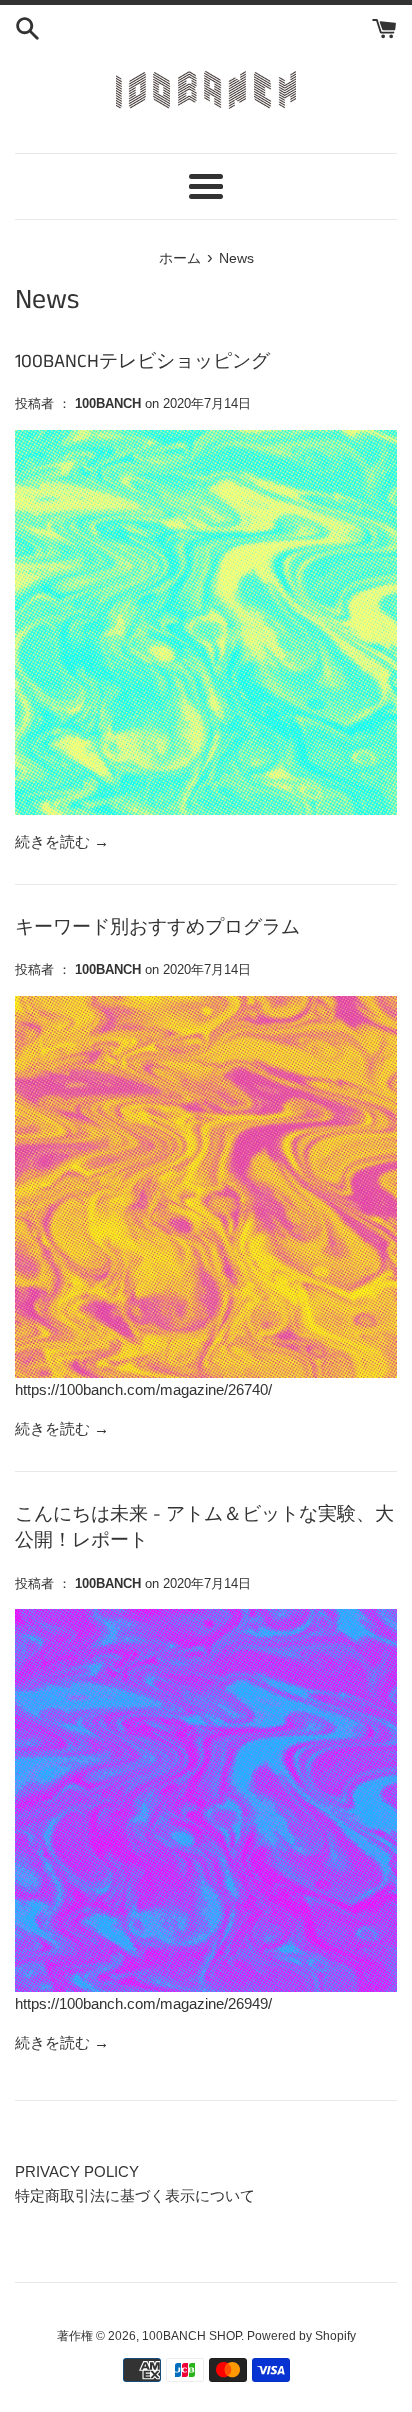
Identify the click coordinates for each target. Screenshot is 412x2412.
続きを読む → (62, 841)
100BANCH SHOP (191, 2336)
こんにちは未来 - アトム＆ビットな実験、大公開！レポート (204, 1528)
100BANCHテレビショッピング (142, 361)
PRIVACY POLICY (77, 2171)
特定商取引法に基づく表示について (135, 2195)
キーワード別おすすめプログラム (157, 927)
